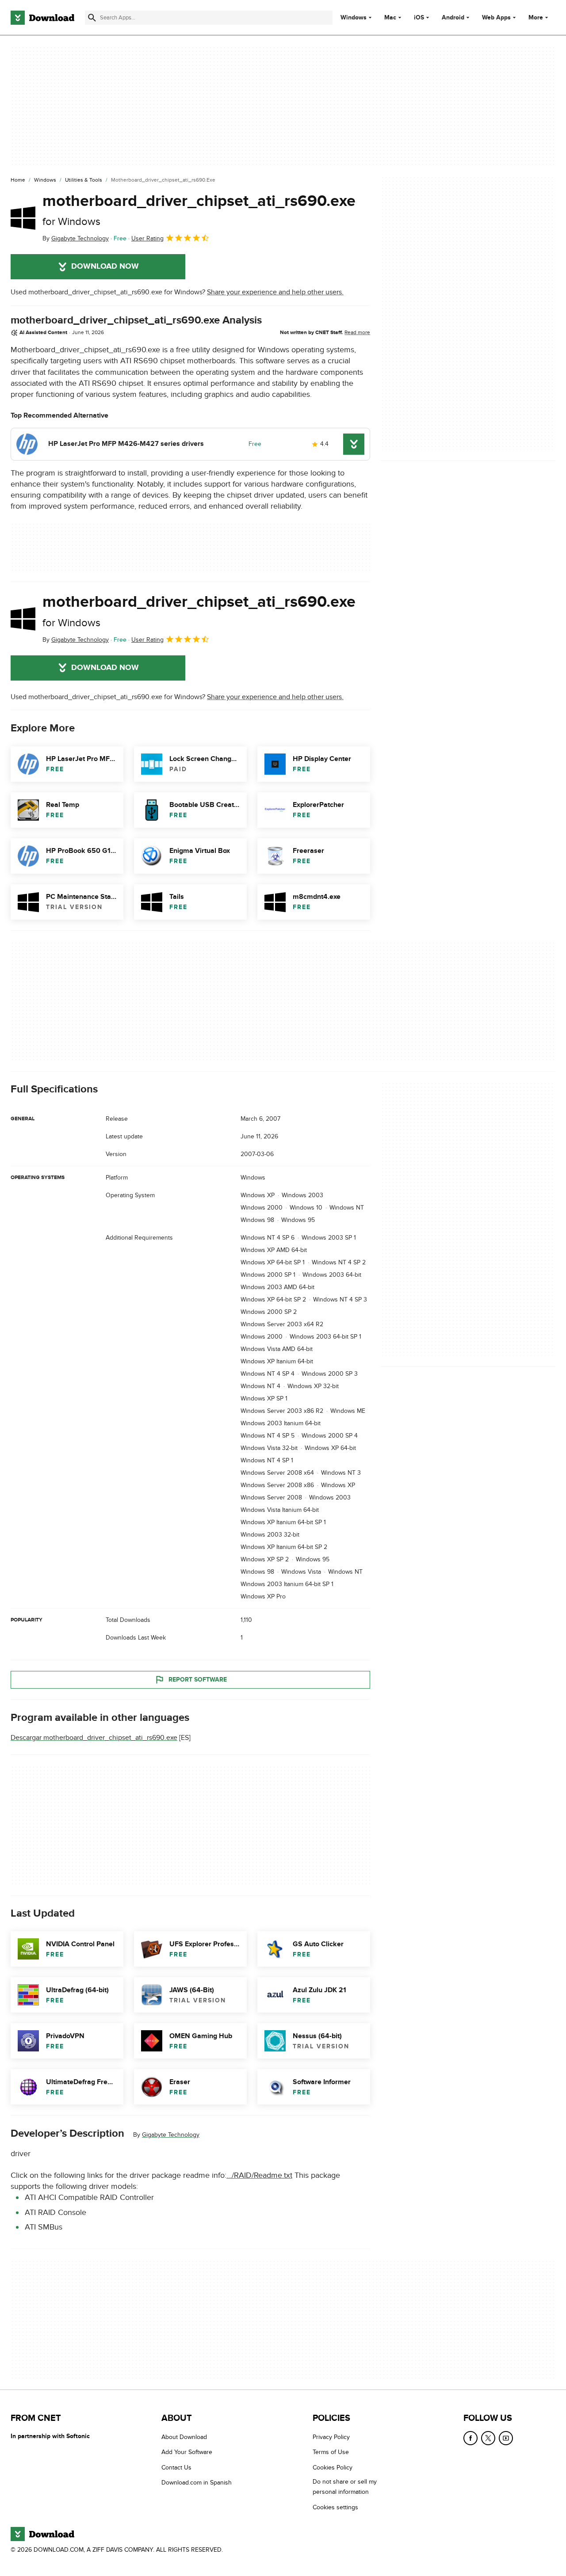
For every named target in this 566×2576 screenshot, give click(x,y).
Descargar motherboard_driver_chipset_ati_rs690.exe (94, 1738)
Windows (354, 18)
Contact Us (176, 2468)
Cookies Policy (333, 2468)
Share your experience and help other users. (275, 292)
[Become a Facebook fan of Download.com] (470, 2438)
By (76, 238)
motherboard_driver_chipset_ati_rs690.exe (199, 210)
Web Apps (496, 18)
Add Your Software (187, 2452)
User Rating (147, 238)
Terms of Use (331, 2452)
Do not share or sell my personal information (345, 2487)
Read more (357, 332)
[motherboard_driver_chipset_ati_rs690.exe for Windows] (23, 218)
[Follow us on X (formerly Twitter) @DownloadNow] (488, 2438)
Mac (390, 18)
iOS (419, 18)
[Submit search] (92, 18)
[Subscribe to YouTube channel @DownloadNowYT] (506, 2438)
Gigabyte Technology (171, 2135)
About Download (184, 2437)
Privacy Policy (331, 2437)
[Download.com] (42, 18)
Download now (105, 266)
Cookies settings (335, 2507)
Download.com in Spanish (197, 2483)
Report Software (198, 1680)
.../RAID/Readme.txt (259, 2175)
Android (453, 18)
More (536, 17)
